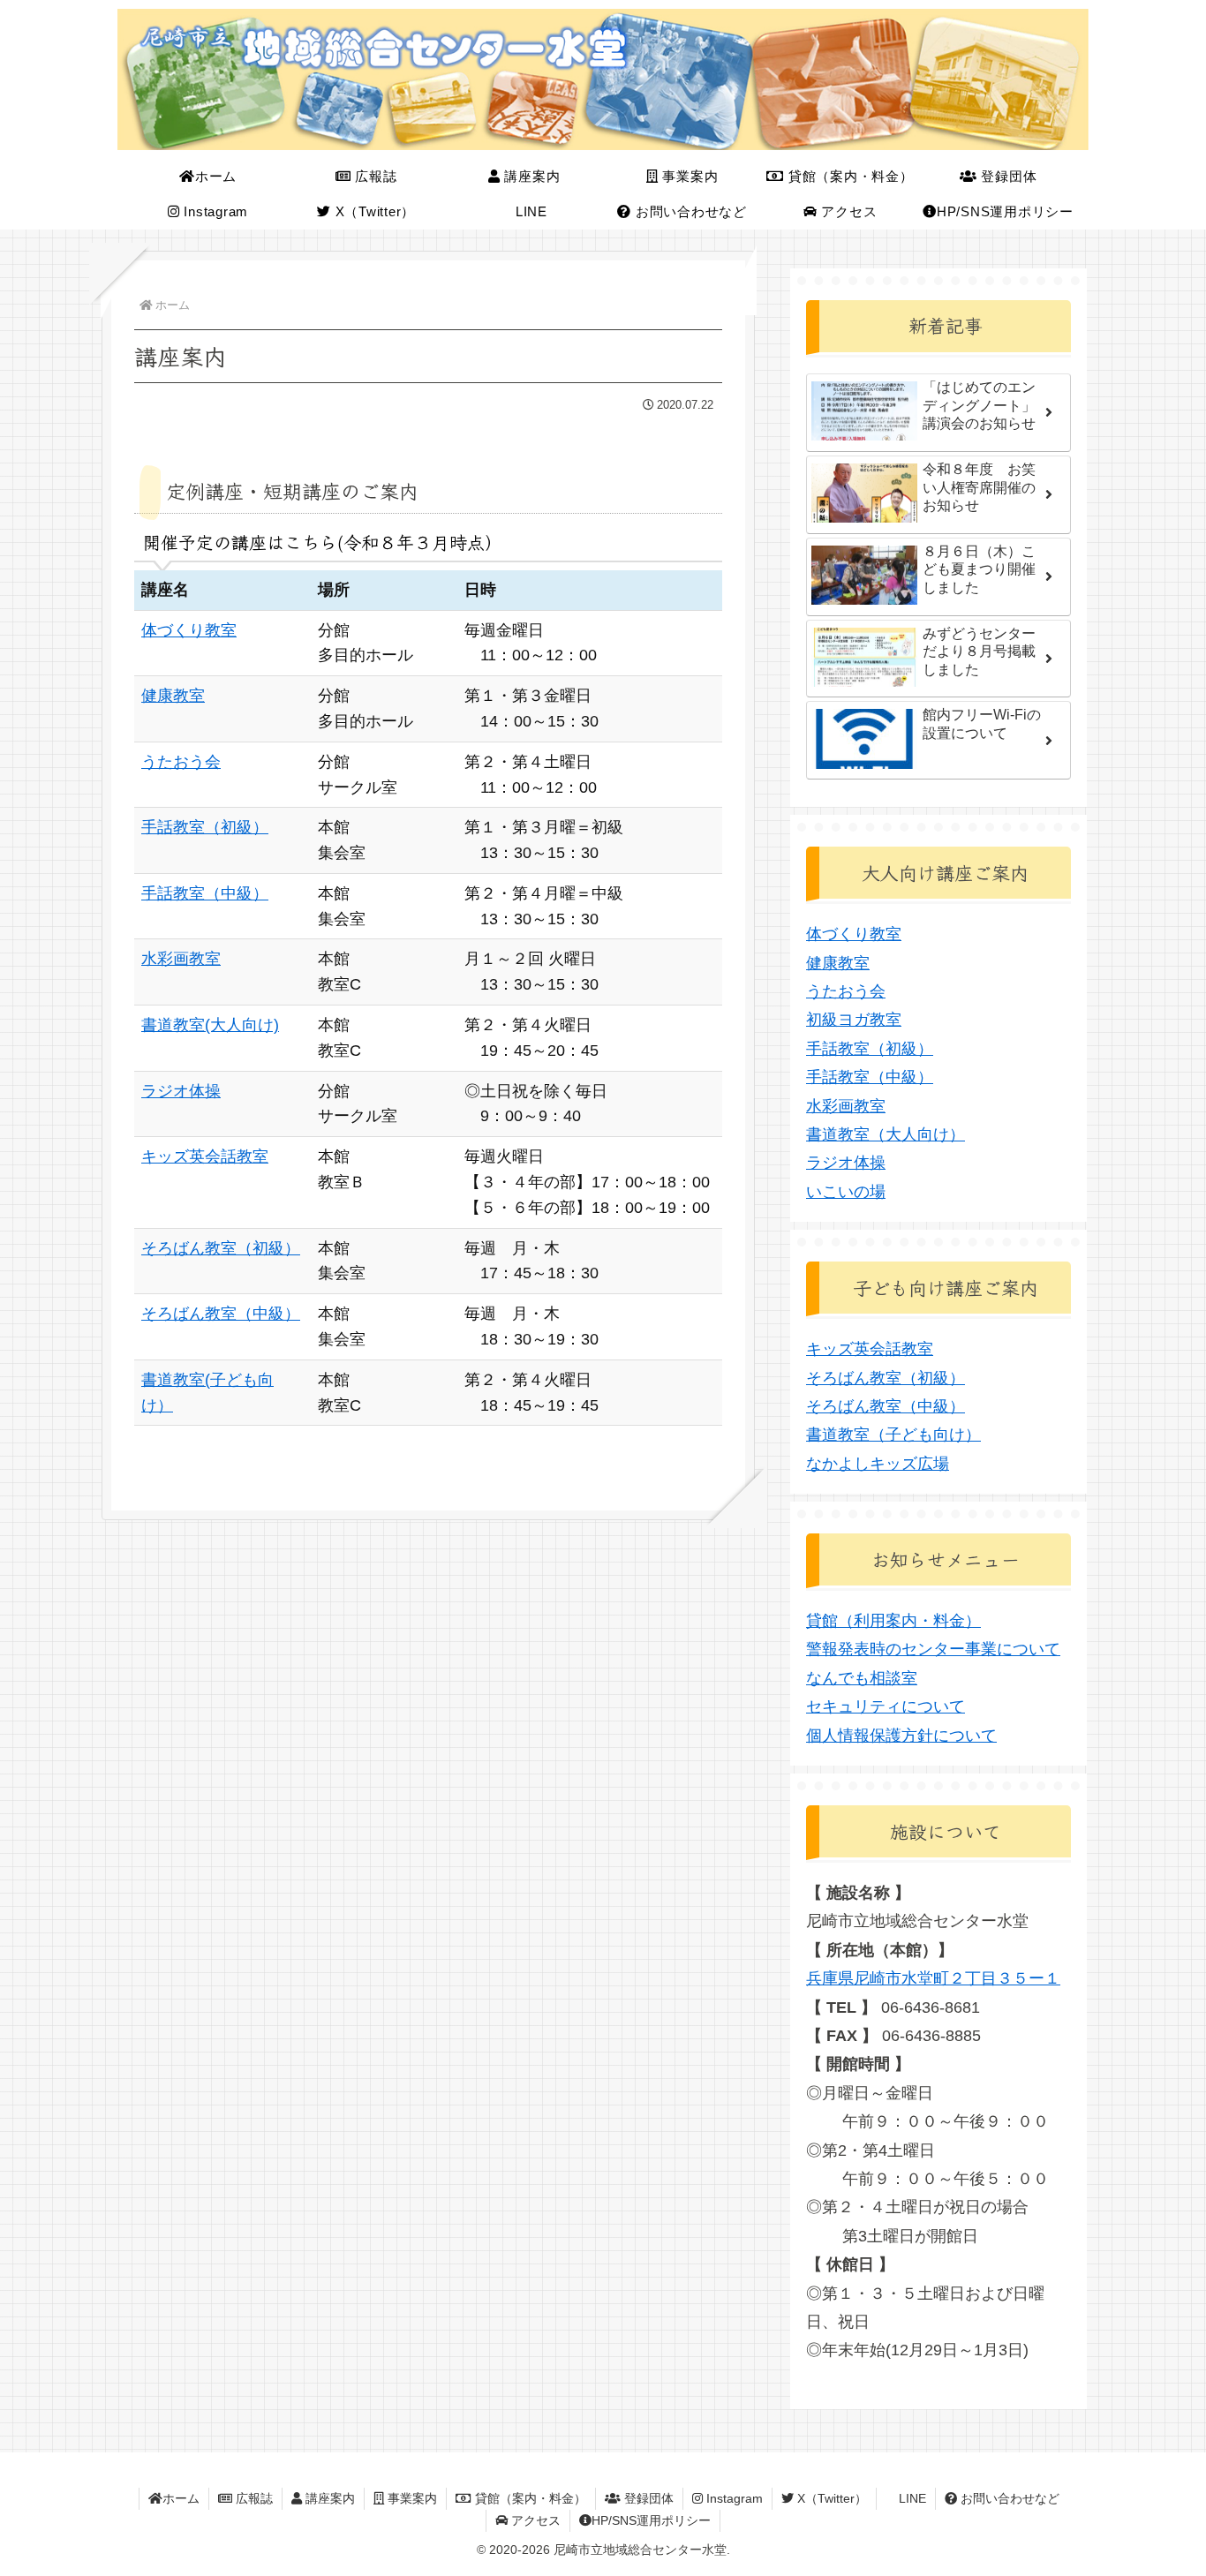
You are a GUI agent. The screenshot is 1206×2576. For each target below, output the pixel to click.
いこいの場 (846, 1192)
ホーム (181, 2498)
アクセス (534, 2520)
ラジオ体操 (181, 1091)
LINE (911, 2498)
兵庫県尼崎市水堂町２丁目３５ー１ (933, 1978)
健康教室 (173, 696)
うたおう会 (181, 762)
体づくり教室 (189, 630)
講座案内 (328, 2498)
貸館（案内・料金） (529, 2498)
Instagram (733, 2498)
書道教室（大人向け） (886, 1134)
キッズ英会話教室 (205, 1156)
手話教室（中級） (205, 893)
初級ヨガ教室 (854, 1020)
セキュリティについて (886, 1706)
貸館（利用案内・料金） (893, 1621)
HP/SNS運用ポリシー (651, 2520)
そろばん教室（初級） (221, 1248)
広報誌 (253, 2498)
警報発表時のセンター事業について (933, 1649)
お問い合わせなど (1008, 2498)
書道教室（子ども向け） (893, 1435)
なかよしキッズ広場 (878, 1464)
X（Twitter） (830, 2498)
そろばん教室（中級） (221, 1314)
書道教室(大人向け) (210, 1025)
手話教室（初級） (205, 827)
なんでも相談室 (862, 1678)
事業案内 (411, 2498)
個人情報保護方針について (901, 1736)
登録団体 (647, 2498)
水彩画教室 (181, 959)
